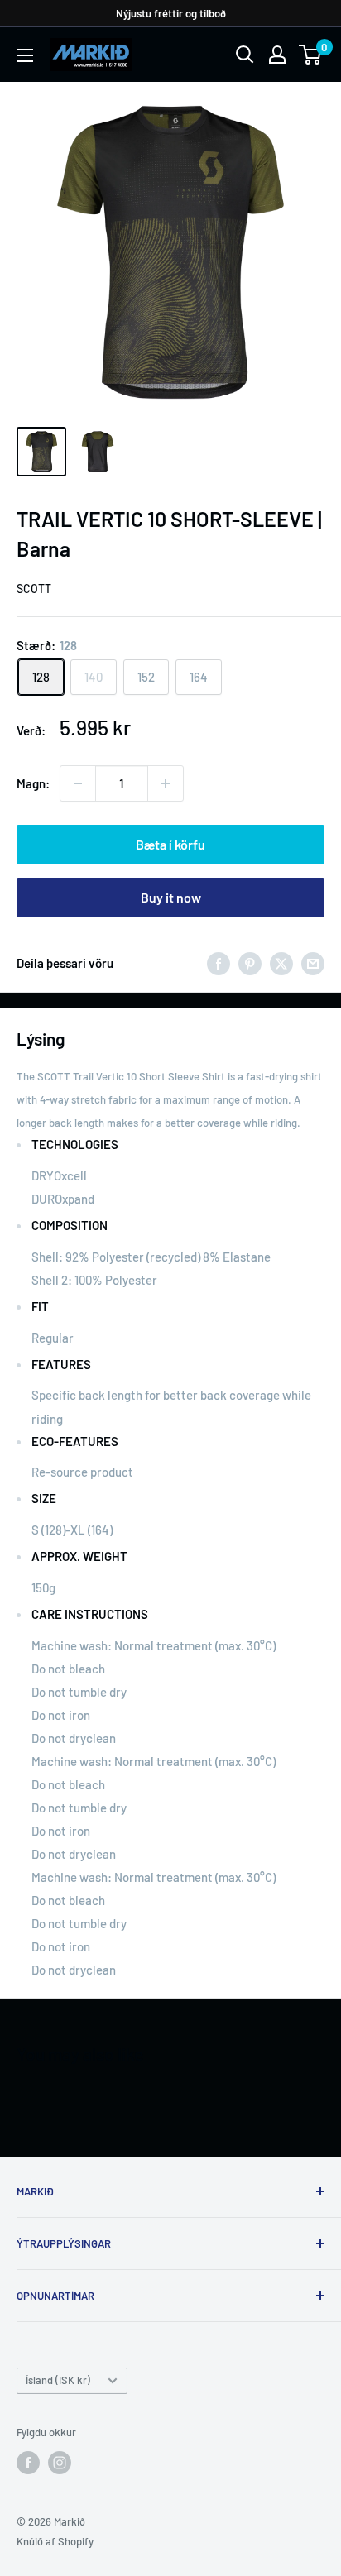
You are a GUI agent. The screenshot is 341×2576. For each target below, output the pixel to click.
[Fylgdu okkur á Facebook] (28, 2463)
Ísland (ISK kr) (58, 2380)
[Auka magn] (166, 783)
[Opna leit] (245, 55)
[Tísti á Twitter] (281, 963)
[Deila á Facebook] (219, 963)
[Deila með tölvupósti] (313, 963)
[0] (311, 55)
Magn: (33, 783)
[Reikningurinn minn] (277, 55)
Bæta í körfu (170, 844)
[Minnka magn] (78, 783)
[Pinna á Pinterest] (250, 963)
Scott (34, 589)
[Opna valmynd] (25, 55)
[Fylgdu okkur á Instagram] (60, 2463)
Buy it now (171, 897)
